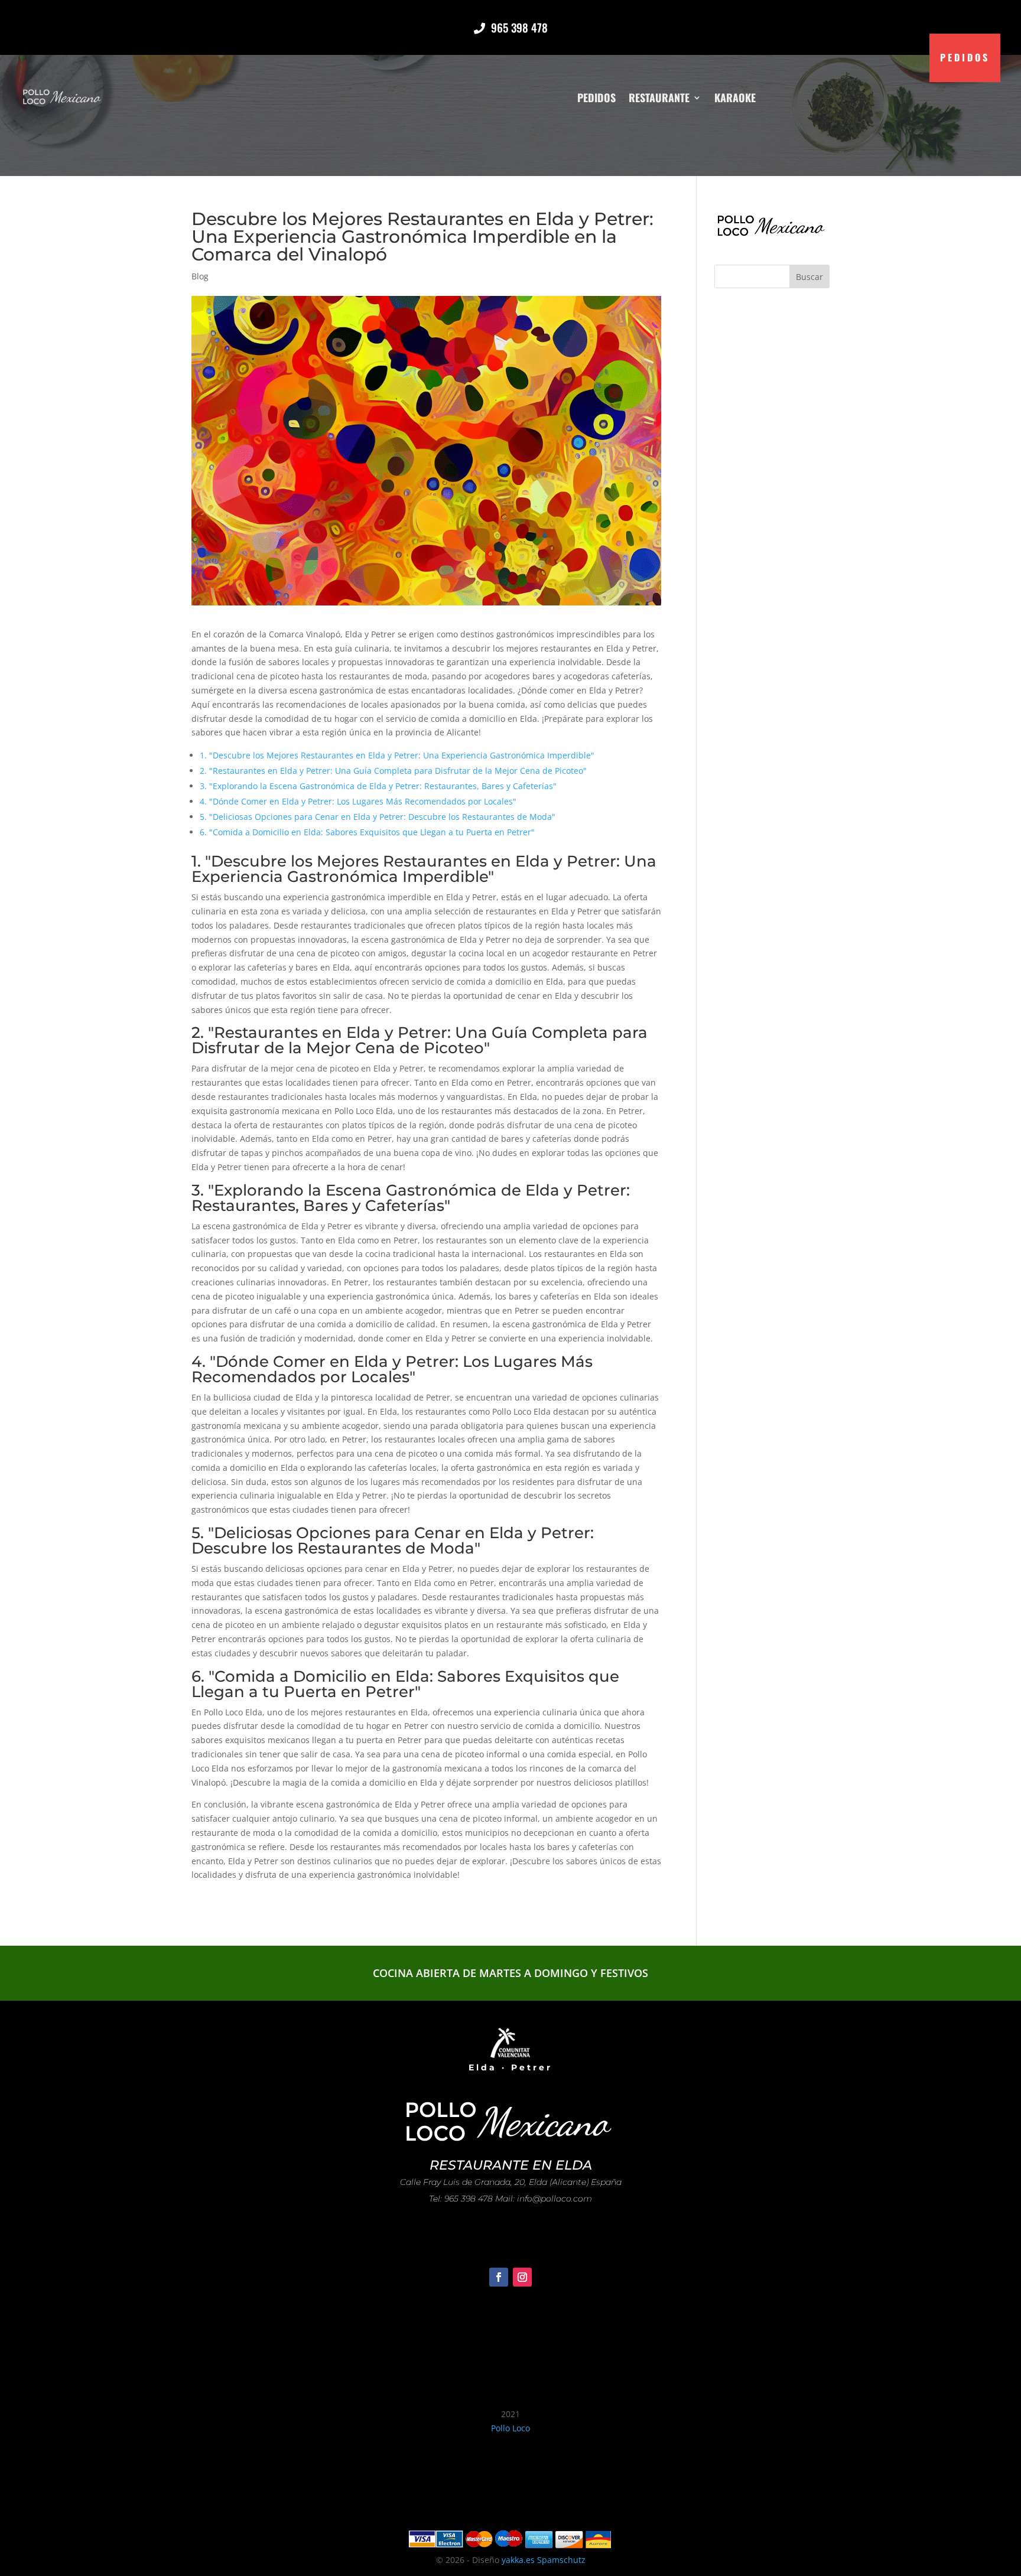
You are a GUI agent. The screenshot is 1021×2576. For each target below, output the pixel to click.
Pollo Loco (510, 2428)
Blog (200, 276)
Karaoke (735, 97)
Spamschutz (561, 2560)
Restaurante (659, 97)
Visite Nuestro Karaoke (511, 2235)
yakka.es (518, 2560)
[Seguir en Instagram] (522, 2277)
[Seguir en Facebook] (499, 2277)
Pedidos (596, 97)
